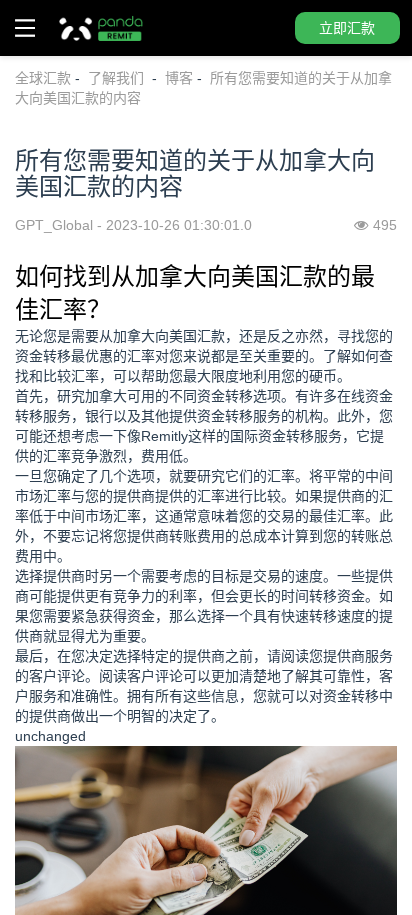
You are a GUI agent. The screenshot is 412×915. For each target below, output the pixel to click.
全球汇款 (43, 78)
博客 (179, 78)
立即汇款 (347, 28)
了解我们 (118, 78)
